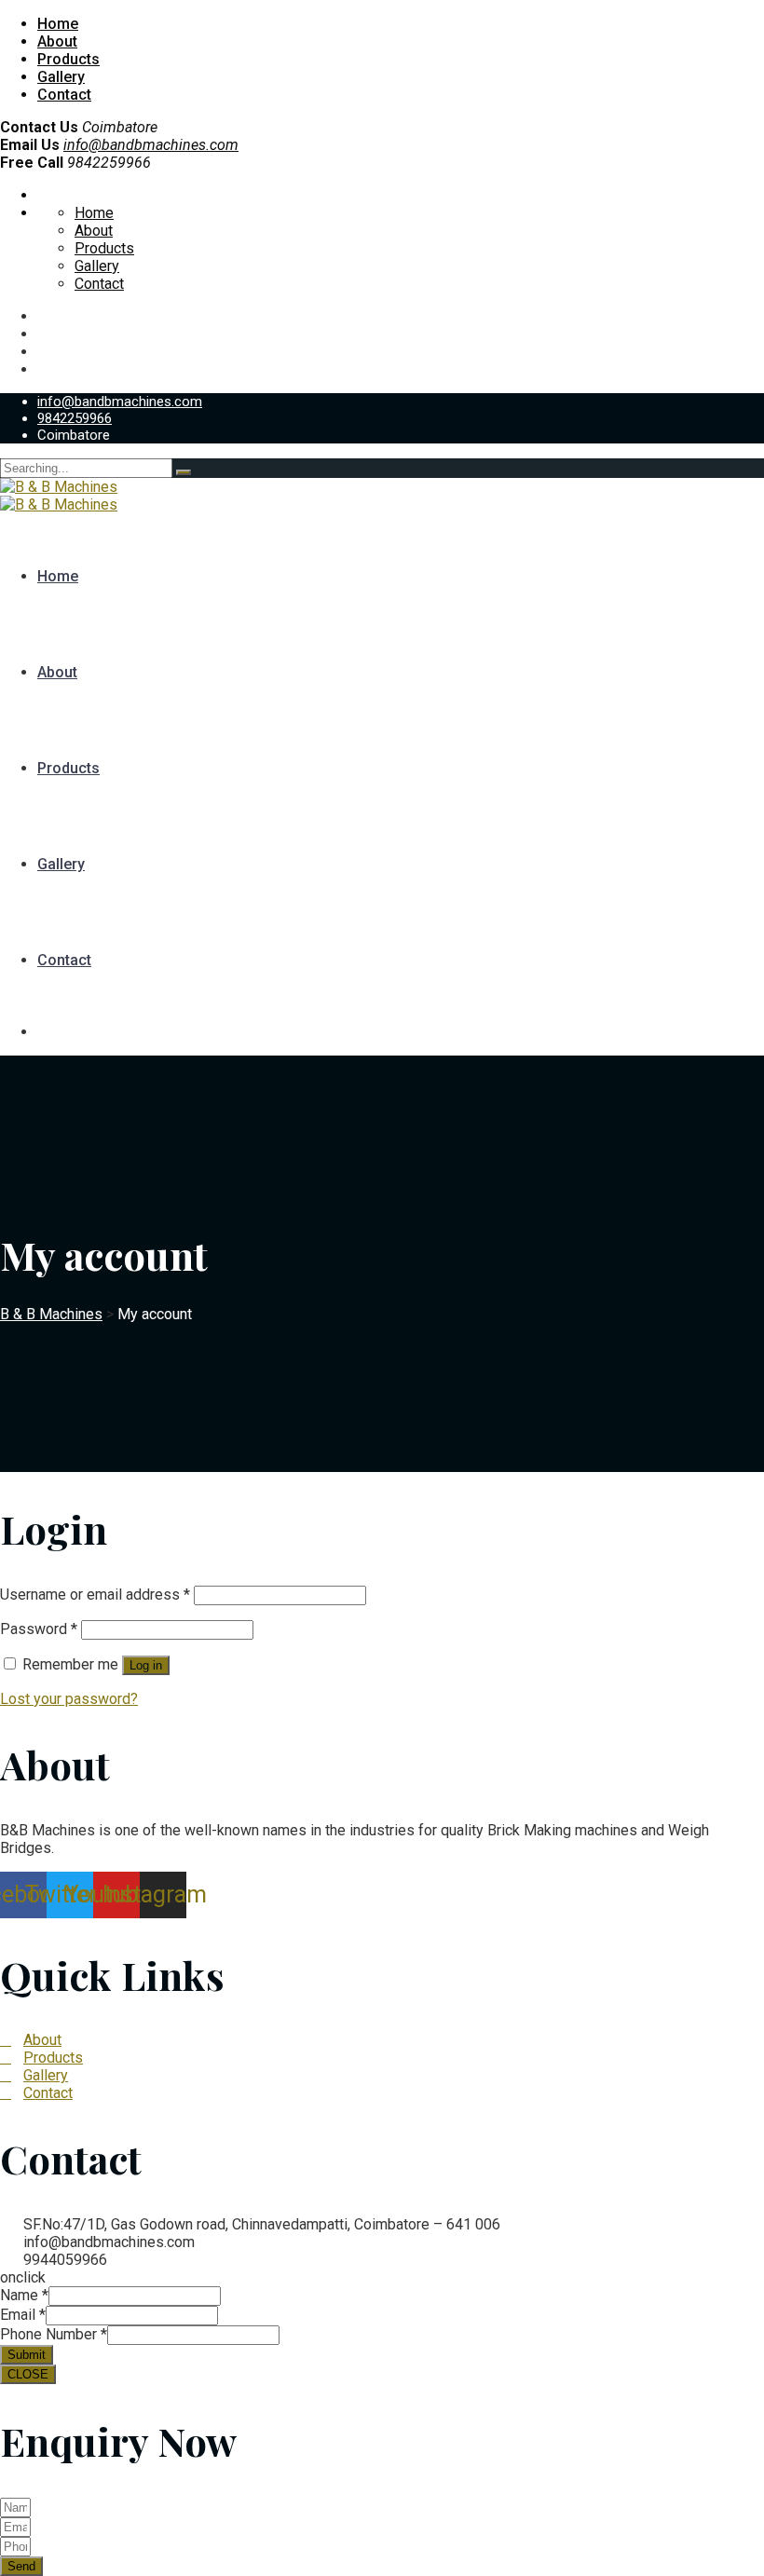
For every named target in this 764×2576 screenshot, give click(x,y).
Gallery (61, 77)
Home (58, 24)
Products (68, 59)
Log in (146, 1665)
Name (24, 2295)
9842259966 (75, 418)
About (57, 41)
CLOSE (28, 2374)
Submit (27, 2355)
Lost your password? (69, 1699)
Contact (64, 95)
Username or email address (95, 1595)
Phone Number (54, 2334)
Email (23, 2315)
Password (39, 1629)
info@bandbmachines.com (151, 145)
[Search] (184, 472)
